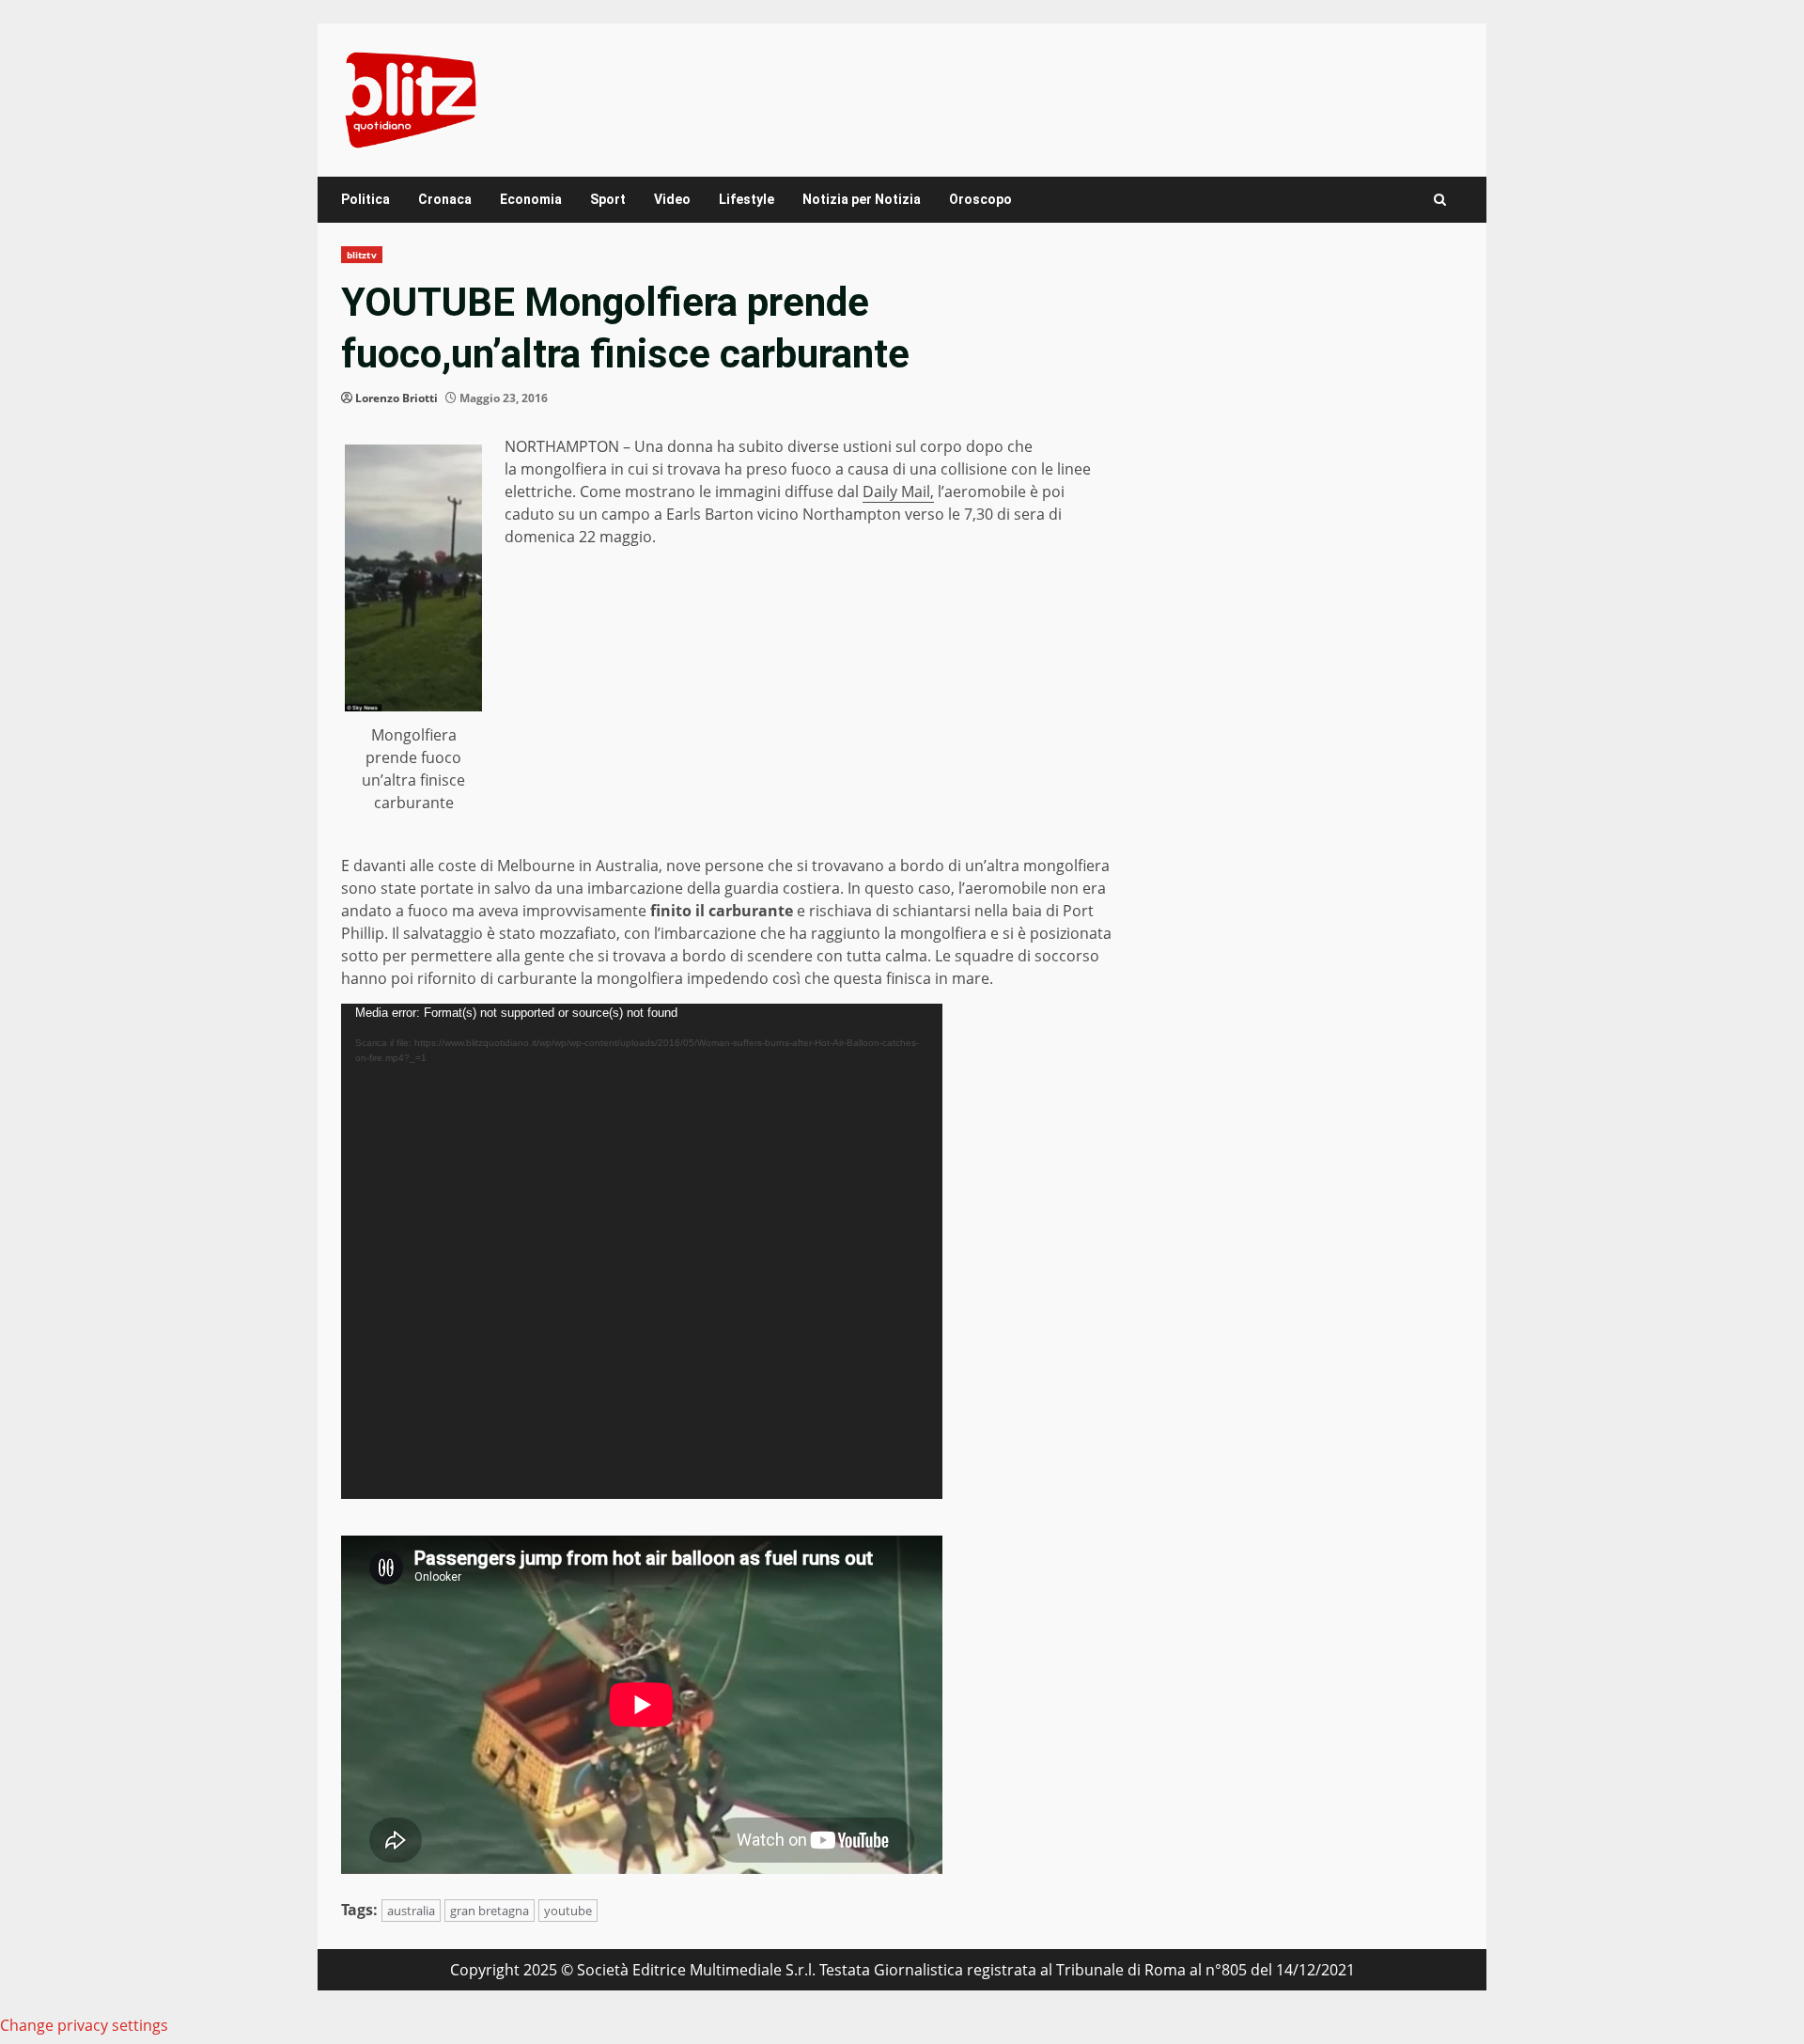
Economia (531, 199)
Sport (608, 199)
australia (411, 1911)
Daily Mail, (898, 491)
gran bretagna (490, 1911)
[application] (642, 1251)
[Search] (1440, 200)
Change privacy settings (84, 2025)
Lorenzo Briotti (397, 398)
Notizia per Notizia (862, 199)
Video (672, 199)
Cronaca (445, 199)
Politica (365, 199)
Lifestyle (746, 199)
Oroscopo (980, 199)
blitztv (362, 255)
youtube (568, 1911)
